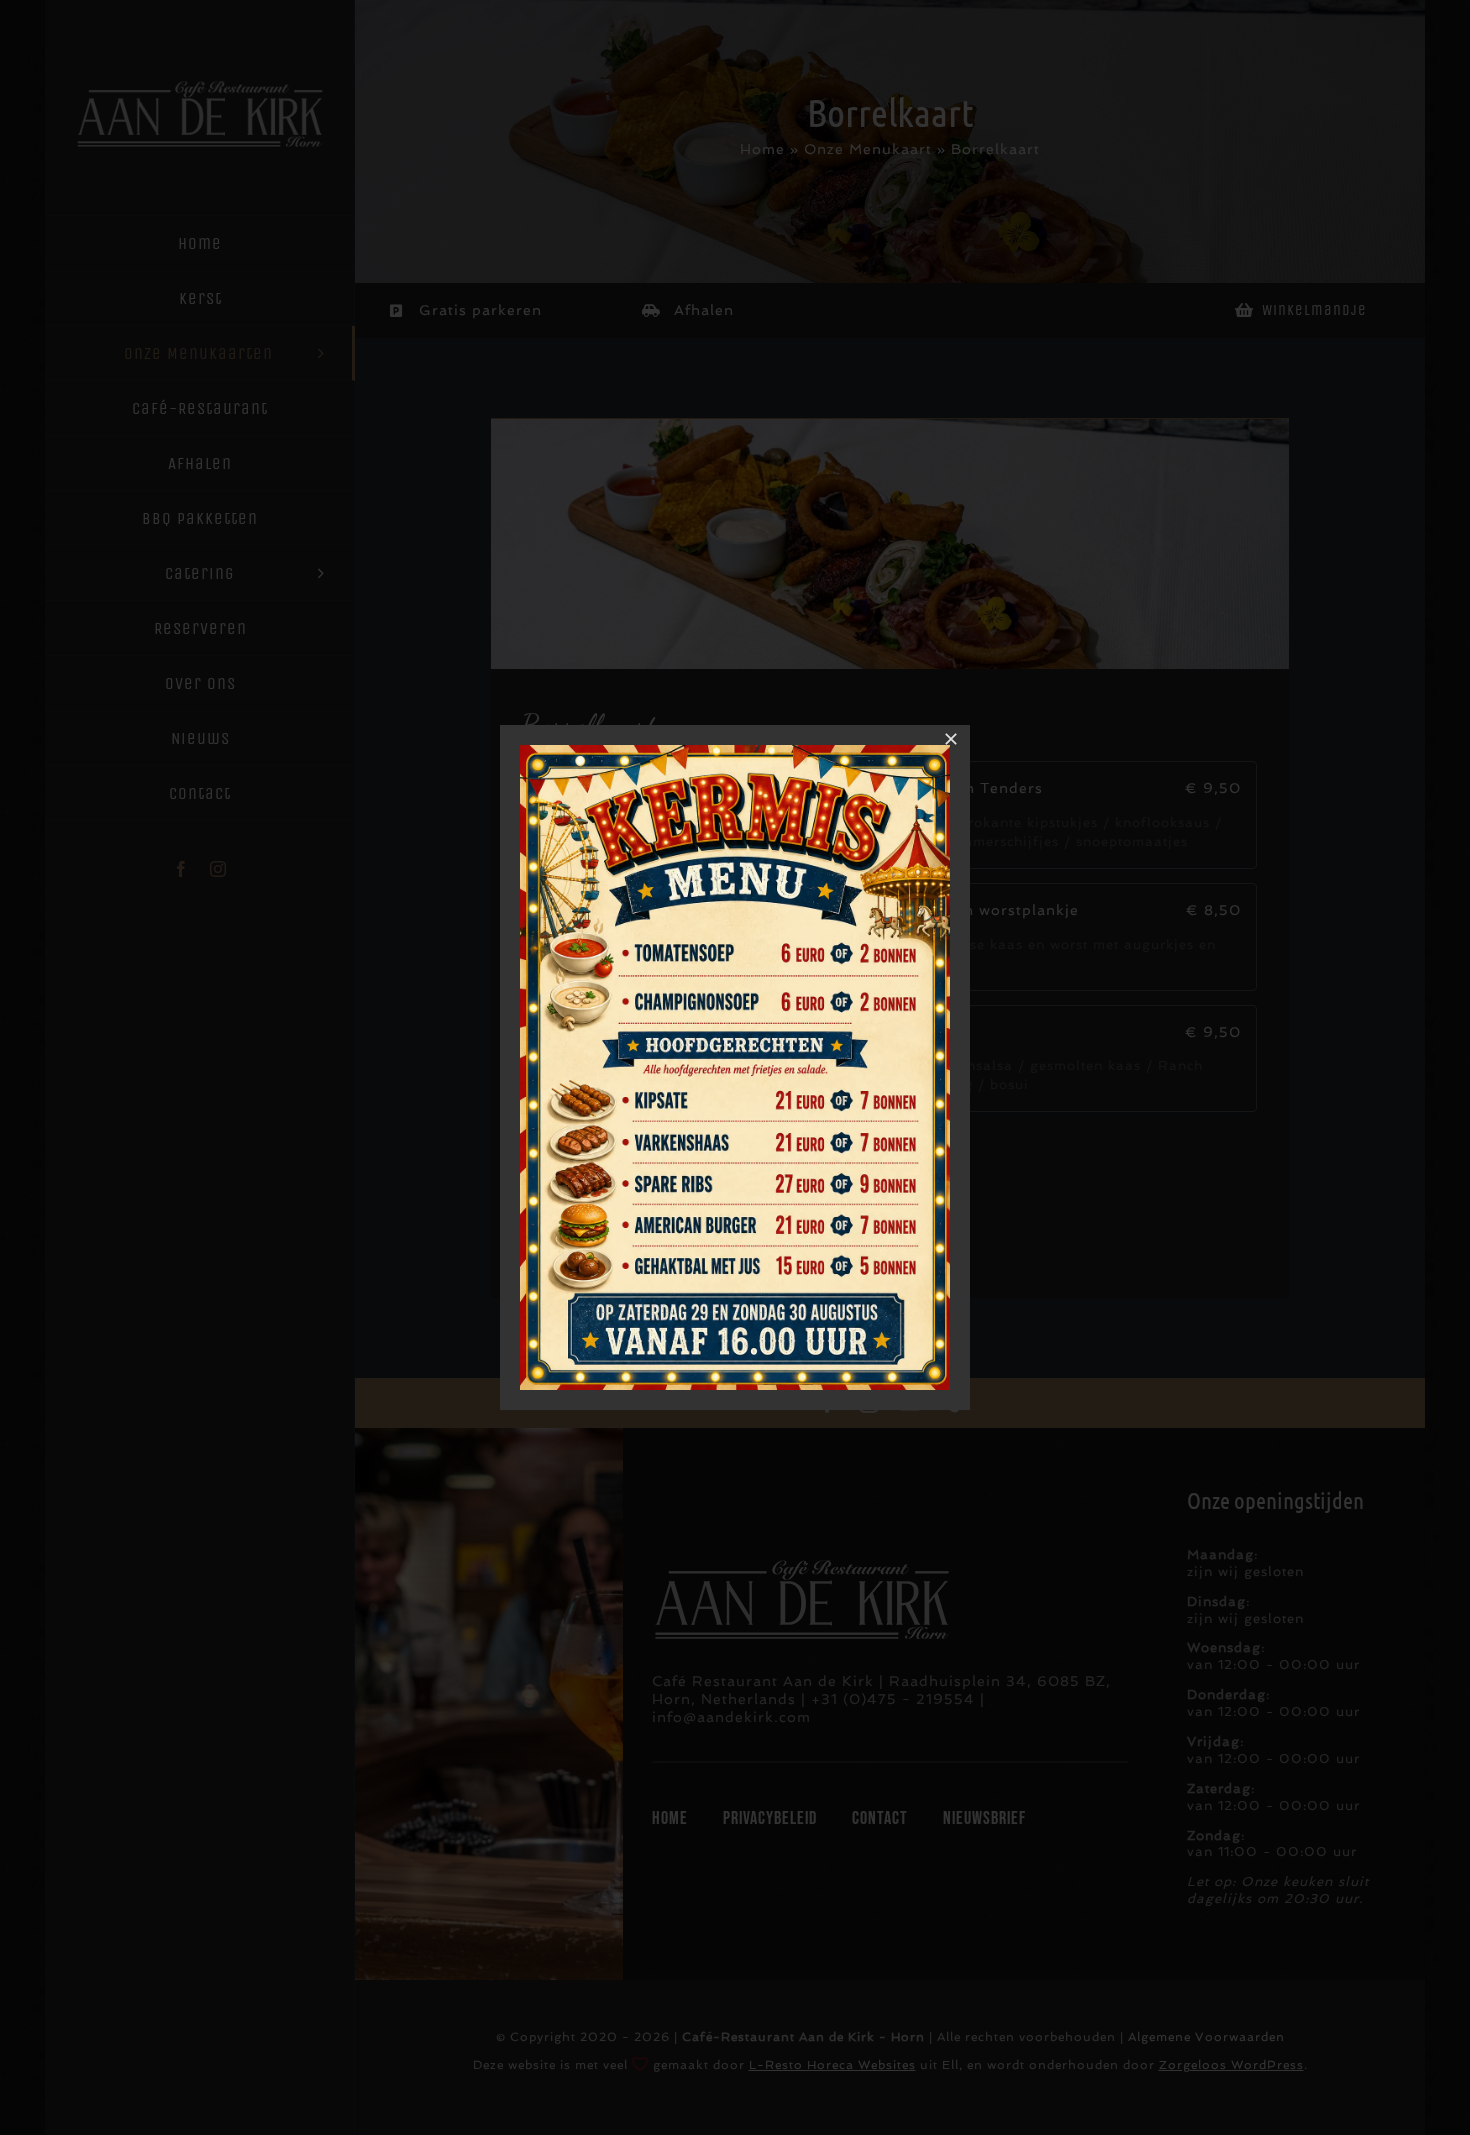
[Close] (951, 739)
